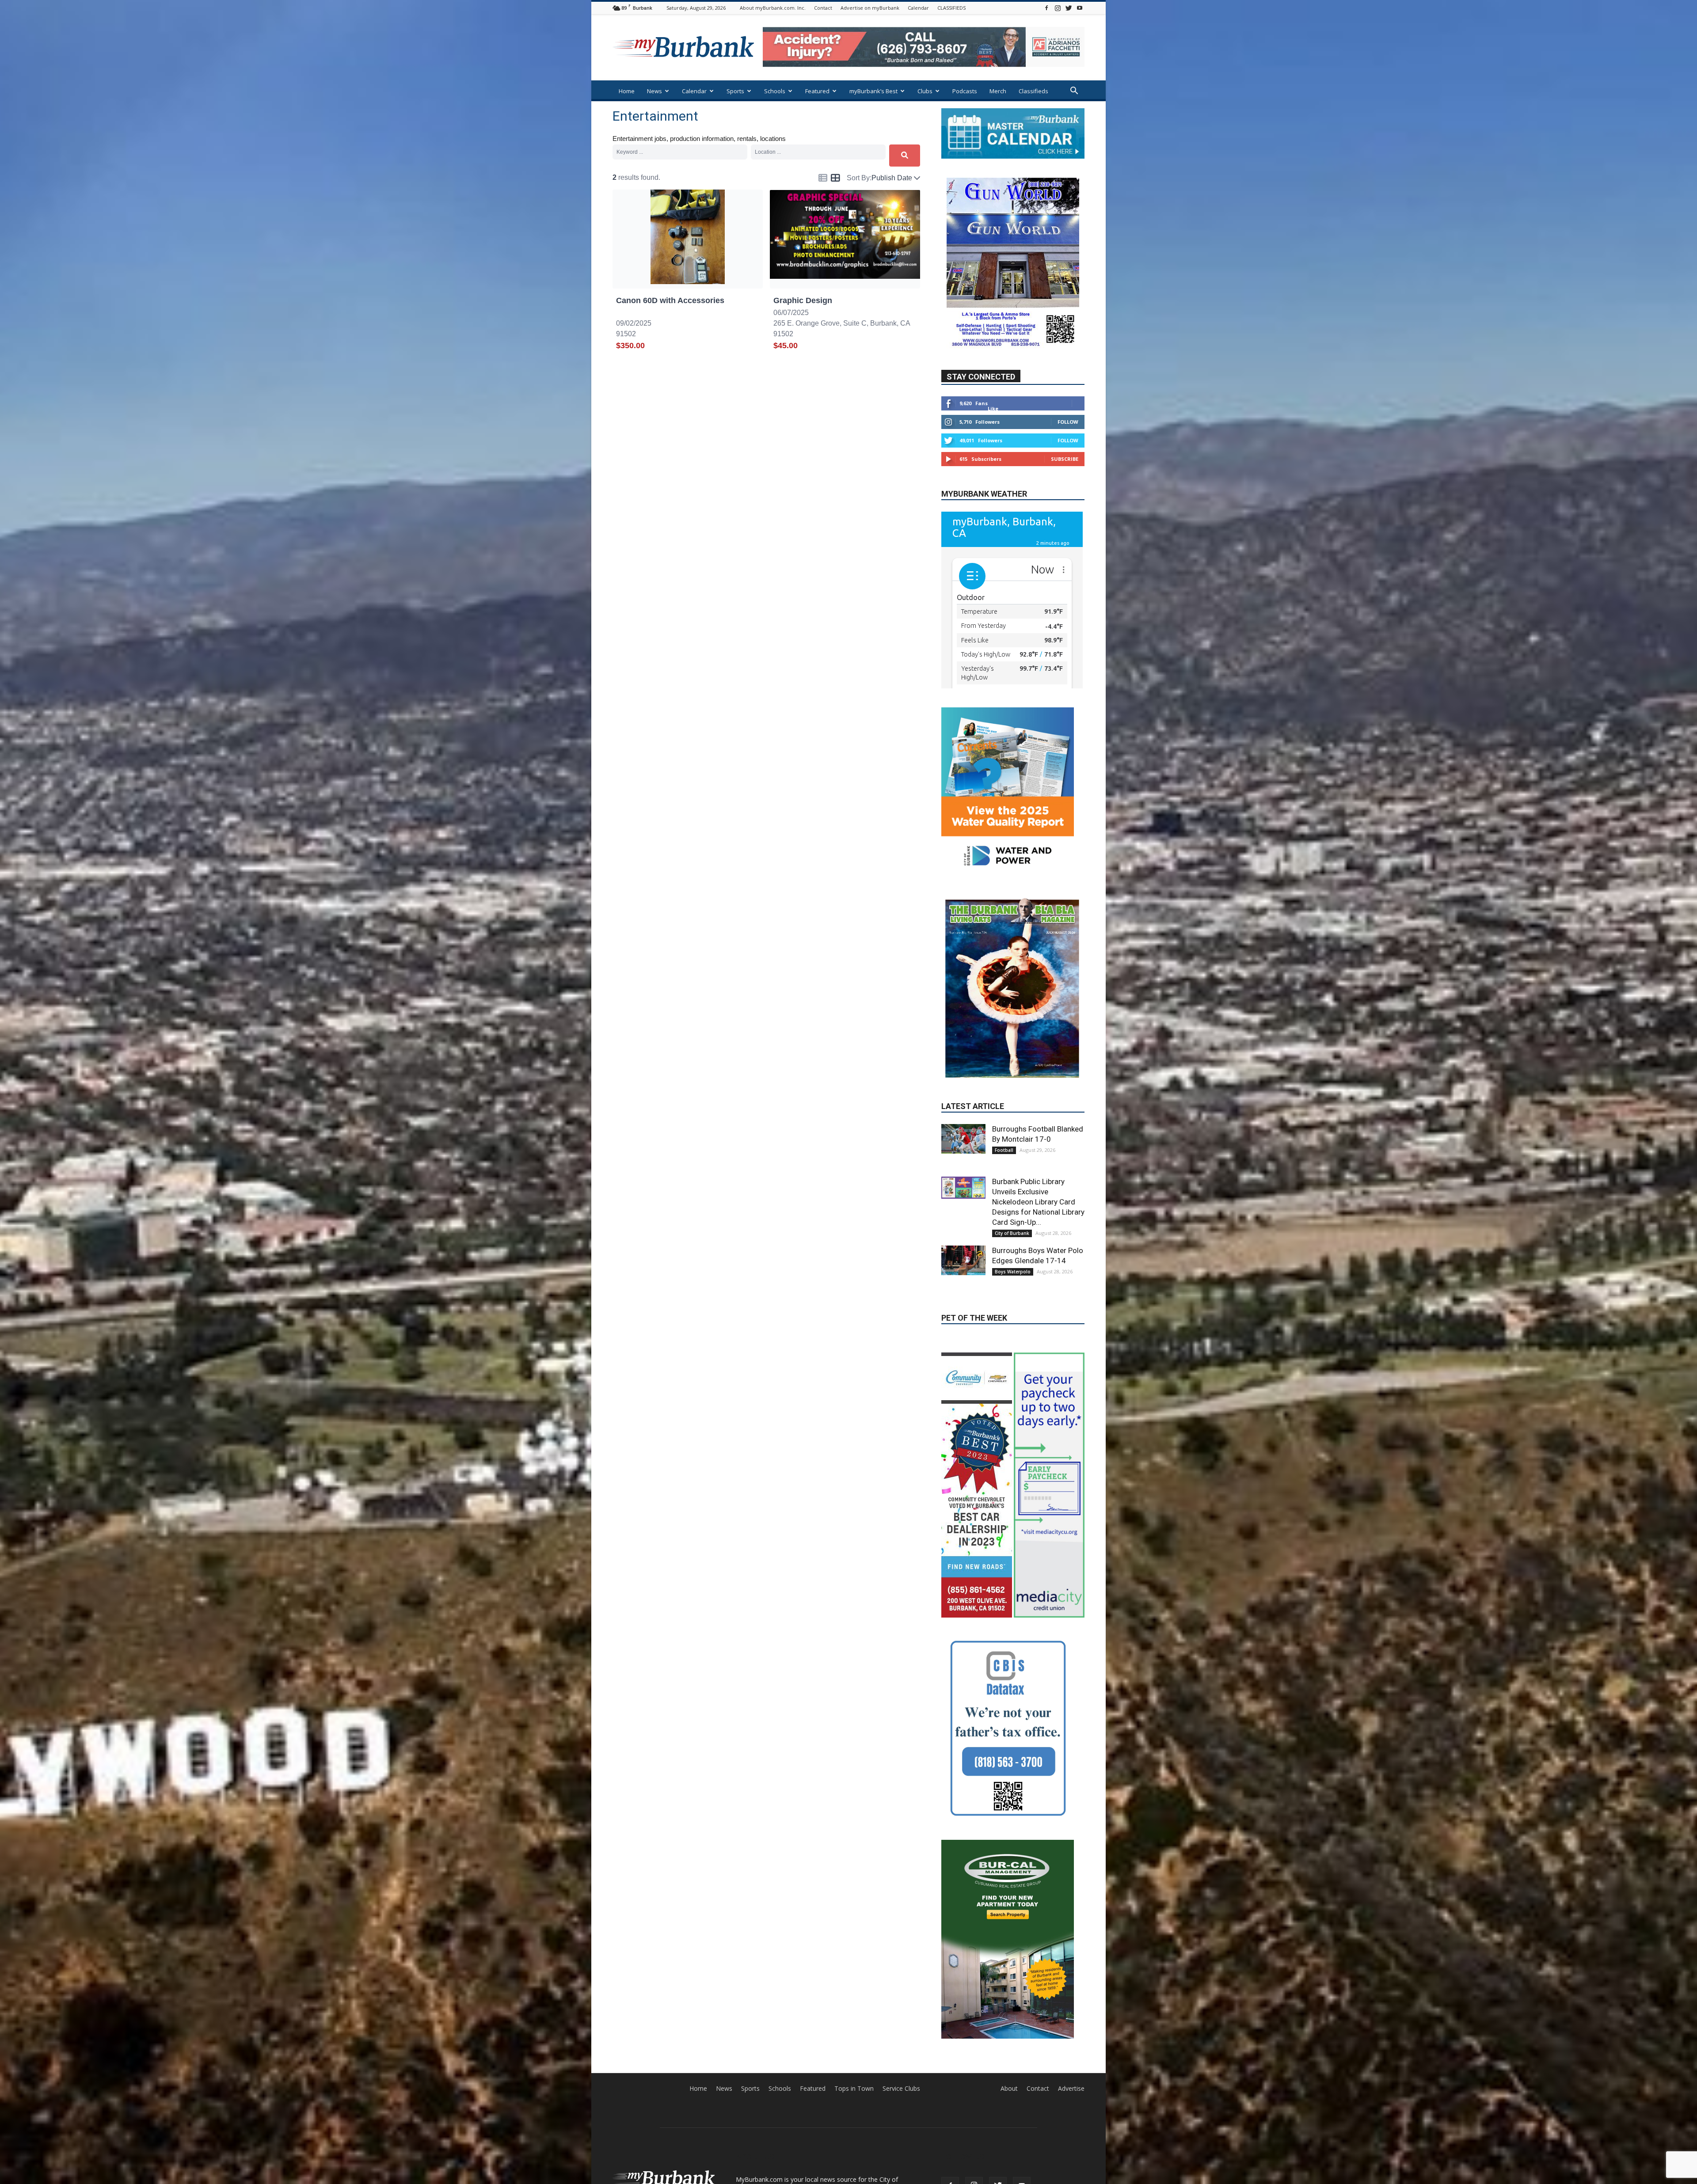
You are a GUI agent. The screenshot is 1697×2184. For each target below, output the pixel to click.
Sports (735, 91)
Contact (823, 8)
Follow (1068, 448)
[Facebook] (1046, 8)
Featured (817, 91)
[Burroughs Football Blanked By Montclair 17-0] (963, 1086)
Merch (998, 91)
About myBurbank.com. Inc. (773, 8)
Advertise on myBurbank (870, 8)
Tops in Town (854, 1915)
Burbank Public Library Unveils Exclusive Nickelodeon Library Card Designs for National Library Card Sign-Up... (1038, 1150)
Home (627, 91)
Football (1004, 1098)
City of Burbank (1012, 1181)
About (1009, 1915)
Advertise (1071, 1915)
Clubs (925, 91)
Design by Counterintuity (1054, 2059)
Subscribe (1065, 485)
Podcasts (965, 91)
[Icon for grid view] (835, 179)
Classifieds (1033, 91)
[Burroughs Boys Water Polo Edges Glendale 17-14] (963, 1208)
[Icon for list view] (823, 178)
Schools (775, 91)
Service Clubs (901, 1915)
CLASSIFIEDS (951, 8)
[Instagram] (1058, 8)
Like (993, 435)
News (654, 91)
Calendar (918, 8)
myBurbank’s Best (873, 91)
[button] (1074, 92)
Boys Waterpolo (1013, 1219)
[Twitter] (1069, 8)
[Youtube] (1080, 8)
